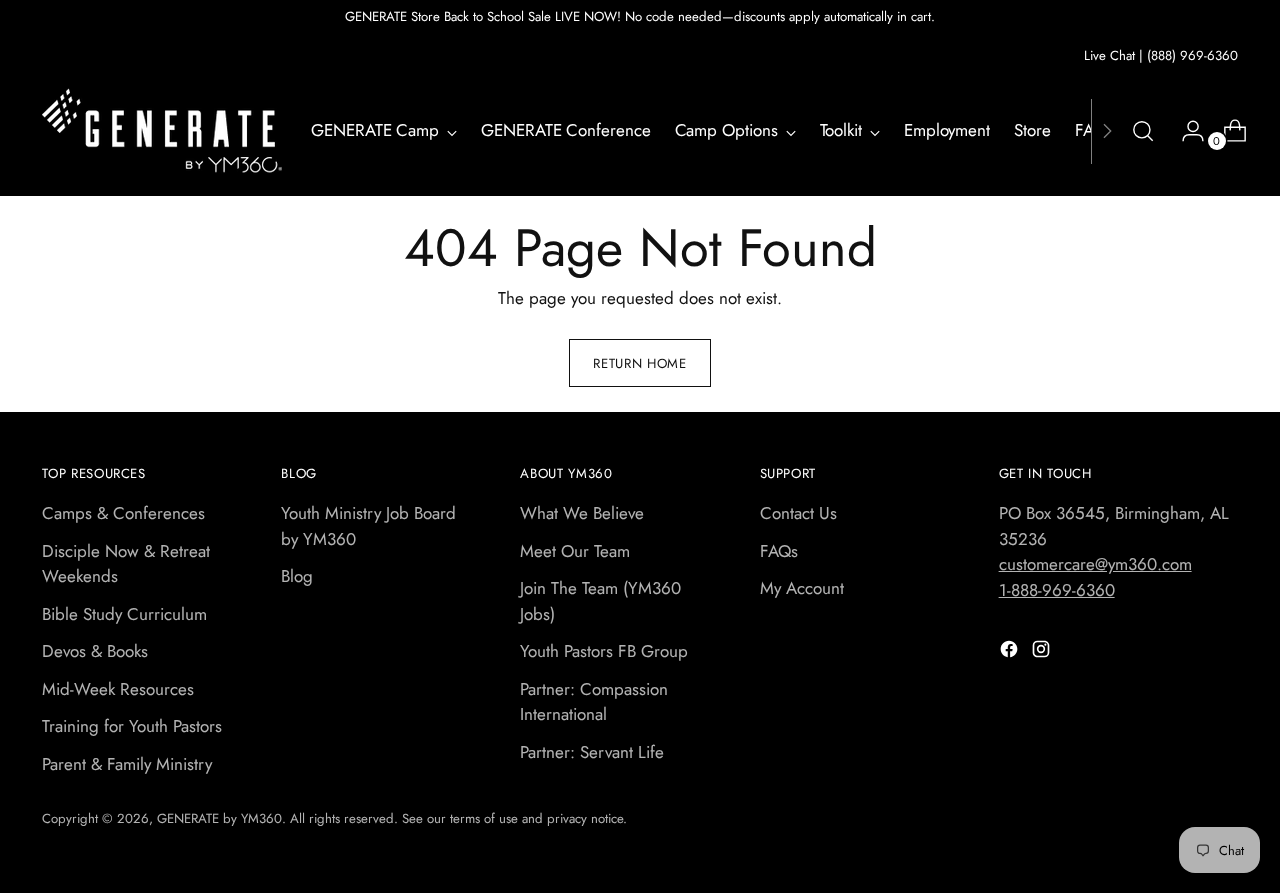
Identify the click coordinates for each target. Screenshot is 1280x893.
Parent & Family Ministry (127, 764)
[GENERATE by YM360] (162, 131)
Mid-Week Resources (118, 689)
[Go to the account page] (1185, 131)
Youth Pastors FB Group (604, 651)
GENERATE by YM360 (219, 818)
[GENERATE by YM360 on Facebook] (1011, 653)
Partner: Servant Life (592, 752)
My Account (802, 588)
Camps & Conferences (123, 513)
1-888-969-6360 (1057, 590)
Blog (297, 576)
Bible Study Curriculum (124, 614)
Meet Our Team (575, 551)
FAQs (779, 551)
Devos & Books (95, 651)
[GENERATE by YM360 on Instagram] (1043, 653)
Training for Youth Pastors (132, 726)
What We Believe (582, 513)
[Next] (1107, 131)
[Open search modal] (1143, 131)
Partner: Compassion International (594, 702)
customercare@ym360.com (1095, 564)
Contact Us (798, 513)
